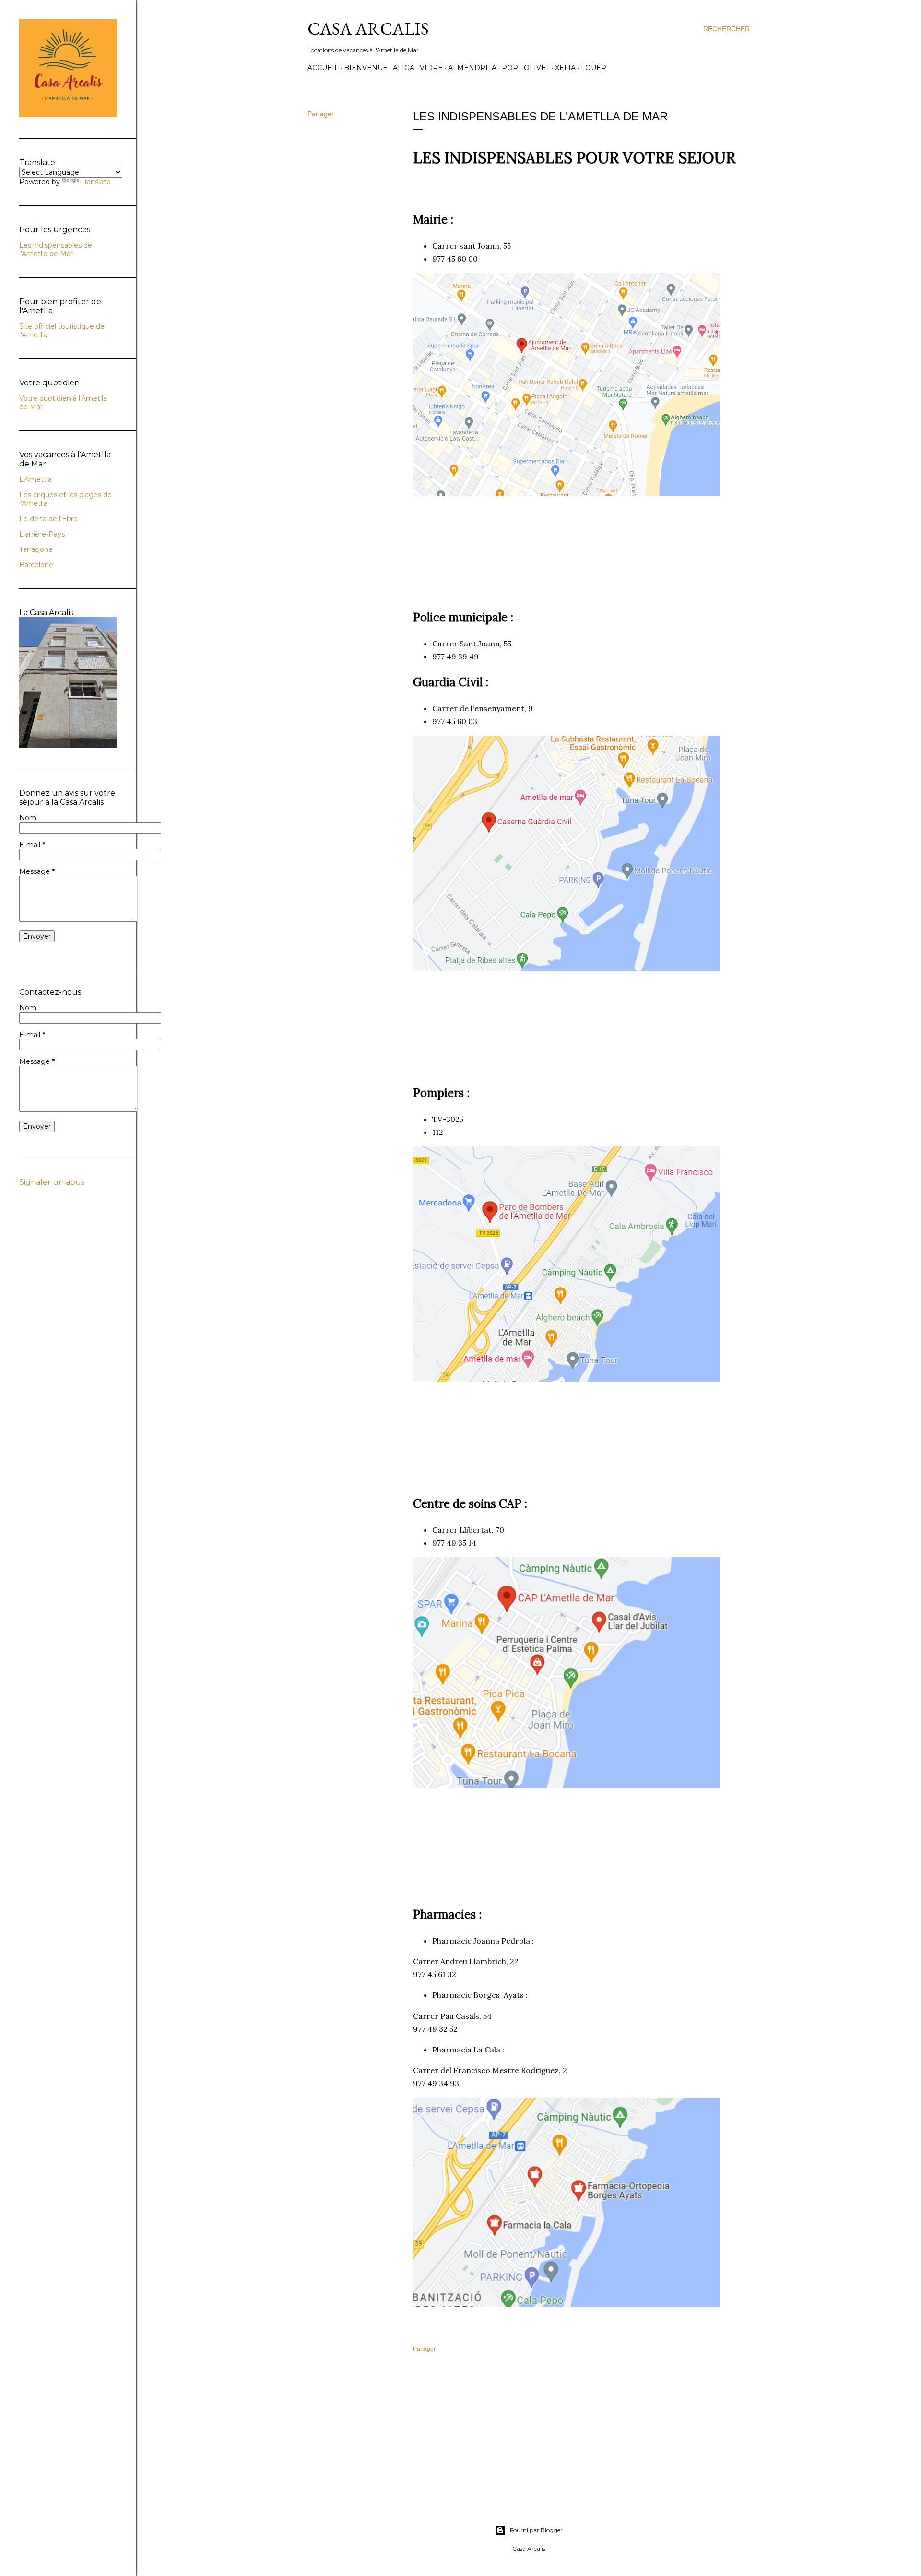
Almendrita (472, 68)
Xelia (565, 68)
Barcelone (36, 565)
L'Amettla (35, 479)
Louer (594, 68)
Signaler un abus (52, 1182)
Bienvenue (366, 68)
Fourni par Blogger (536, 2530)
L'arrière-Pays (42, 534)
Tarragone (36, 549)
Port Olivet (526, 68)
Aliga (404, 68)
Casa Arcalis (368, 29)
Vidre (431, 68)
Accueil (323, 68)
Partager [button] (321, 114)
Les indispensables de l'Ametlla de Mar (56, 250)
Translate (96, 182)
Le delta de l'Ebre (48, 519)
